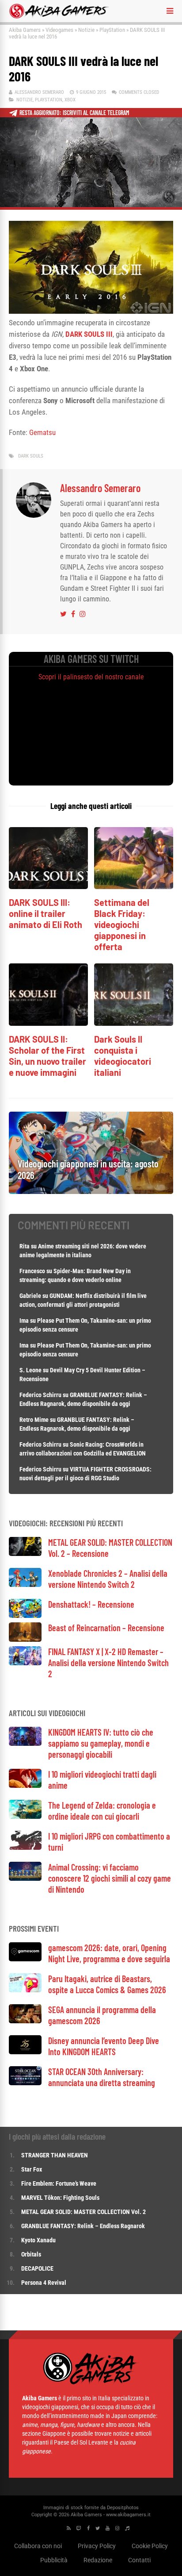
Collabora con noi (38, 2546)
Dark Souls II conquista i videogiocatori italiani (123, 1056)
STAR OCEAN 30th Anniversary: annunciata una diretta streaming (102, 2077)
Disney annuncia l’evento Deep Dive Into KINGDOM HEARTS (104, 2046)
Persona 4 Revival (44, 2283)
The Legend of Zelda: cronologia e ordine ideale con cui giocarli (102, 1811)
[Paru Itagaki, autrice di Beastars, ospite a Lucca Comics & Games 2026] (25, 1990)
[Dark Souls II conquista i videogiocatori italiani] (134, 1023)
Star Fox (32, 2169)
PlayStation (112, 30)
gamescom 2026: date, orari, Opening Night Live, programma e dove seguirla (109, 1953)
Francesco (32, 1271)
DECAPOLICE (37, 2268)
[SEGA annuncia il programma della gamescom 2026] (25, 2021)
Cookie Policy (150, 2546)
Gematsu (42, 432)
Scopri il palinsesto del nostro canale (91, 677)
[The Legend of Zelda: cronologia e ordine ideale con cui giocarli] (25, 1816)
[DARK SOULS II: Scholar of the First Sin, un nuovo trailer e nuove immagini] (48, 1023)
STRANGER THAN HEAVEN (55, 2155)
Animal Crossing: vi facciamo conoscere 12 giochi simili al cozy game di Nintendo (110, 1878)
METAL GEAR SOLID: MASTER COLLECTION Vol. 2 (83, 2212)
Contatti (139, 2560)
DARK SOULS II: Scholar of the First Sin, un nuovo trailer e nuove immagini (47, 1056)
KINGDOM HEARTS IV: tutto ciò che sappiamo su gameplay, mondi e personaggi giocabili (101, 1743)
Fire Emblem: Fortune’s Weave (59, 2183)
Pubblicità (54, 2560)
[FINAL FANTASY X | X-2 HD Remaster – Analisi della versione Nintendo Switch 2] (25, 1663)
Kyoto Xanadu (38, 2240)
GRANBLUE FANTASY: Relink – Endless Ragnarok (83, 2226)
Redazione (98, 2560)
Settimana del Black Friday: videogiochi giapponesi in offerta (122, 924)
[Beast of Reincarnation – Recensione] (25, 1639)
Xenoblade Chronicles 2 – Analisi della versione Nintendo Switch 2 (108, 1579)
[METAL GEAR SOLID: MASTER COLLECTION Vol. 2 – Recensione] (25, 1554)
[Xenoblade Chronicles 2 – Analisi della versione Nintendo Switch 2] (25, 1584)
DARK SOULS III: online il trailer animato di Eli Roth (45, 913)
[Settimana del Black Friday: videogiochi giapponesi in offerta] (134, 887)
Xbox (70, 100)
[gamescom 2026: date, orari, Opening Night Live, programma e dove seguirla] (25, 1959)
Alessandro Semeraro (39, 92)
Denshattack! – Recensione (91, 1604)
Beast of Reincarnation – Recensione (106, 1628)
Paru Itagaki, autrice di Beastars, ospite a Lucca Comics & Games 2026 (107, 1984)
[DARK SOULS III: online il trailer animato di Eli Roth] (48, 887)
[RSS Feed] (69, 2528)
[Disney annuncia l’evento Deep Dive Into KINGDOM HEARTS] (25, 2052)
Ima (24, 1321)
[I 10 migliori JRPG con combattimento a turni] (25, 1847)
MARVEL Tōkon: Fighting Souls (61, 2198)
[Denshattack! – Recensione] (25, 1615)
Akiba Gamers (25, 30)
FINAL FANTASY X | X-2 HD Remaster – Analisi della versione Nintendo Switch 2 (108, 1663)
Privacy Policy (97, 2546)
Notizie (86, 30)
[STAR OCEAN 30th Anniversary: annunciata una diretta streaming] (25, 2083)
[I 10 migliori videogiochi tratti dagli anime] (25, 1785)
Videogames (59, 30)
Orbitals (31, 2254)
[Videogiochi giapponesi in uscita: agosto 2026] (91, 1192)
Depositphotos (123, 2508)
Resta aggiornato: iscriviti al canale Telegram (74, 113)
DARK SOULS (31, 456)
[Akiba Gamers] (59, 17)
